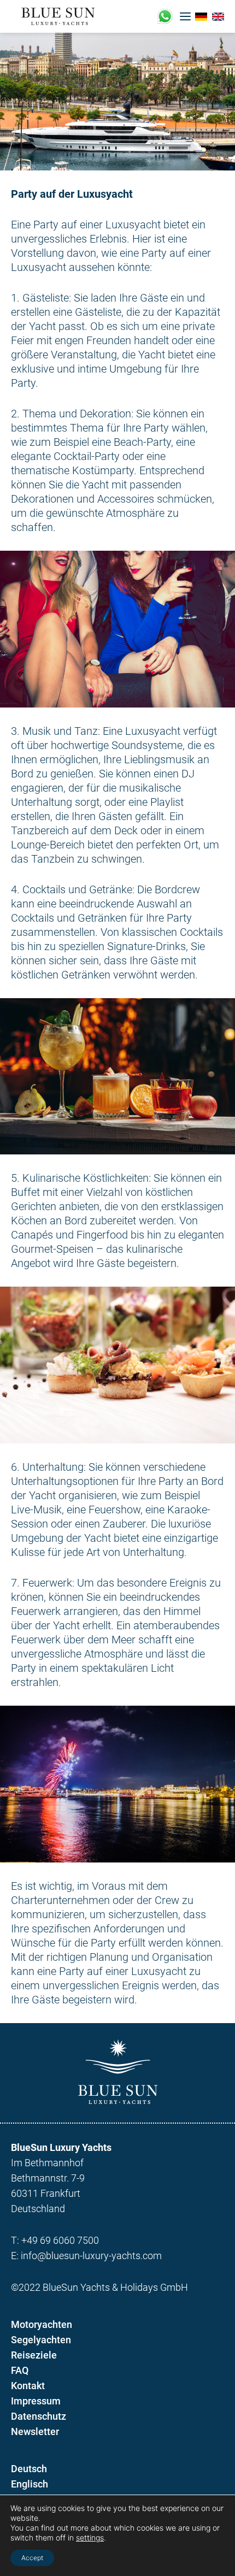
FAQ (20, 2370)
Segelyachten (41, 2340)
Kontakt (28, 2386)
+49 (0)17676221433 (165, 16)
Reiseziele (34, 2355)
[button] (185, 16)
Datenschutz (39, 2416)
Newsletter (35, 2431)
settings (90, 2537)
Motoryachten (42, 2324)
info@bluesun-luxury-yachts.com (91, 2256)
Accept (32, 2558)
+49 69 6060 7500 (60, 2240)
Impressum (36, 2401)
